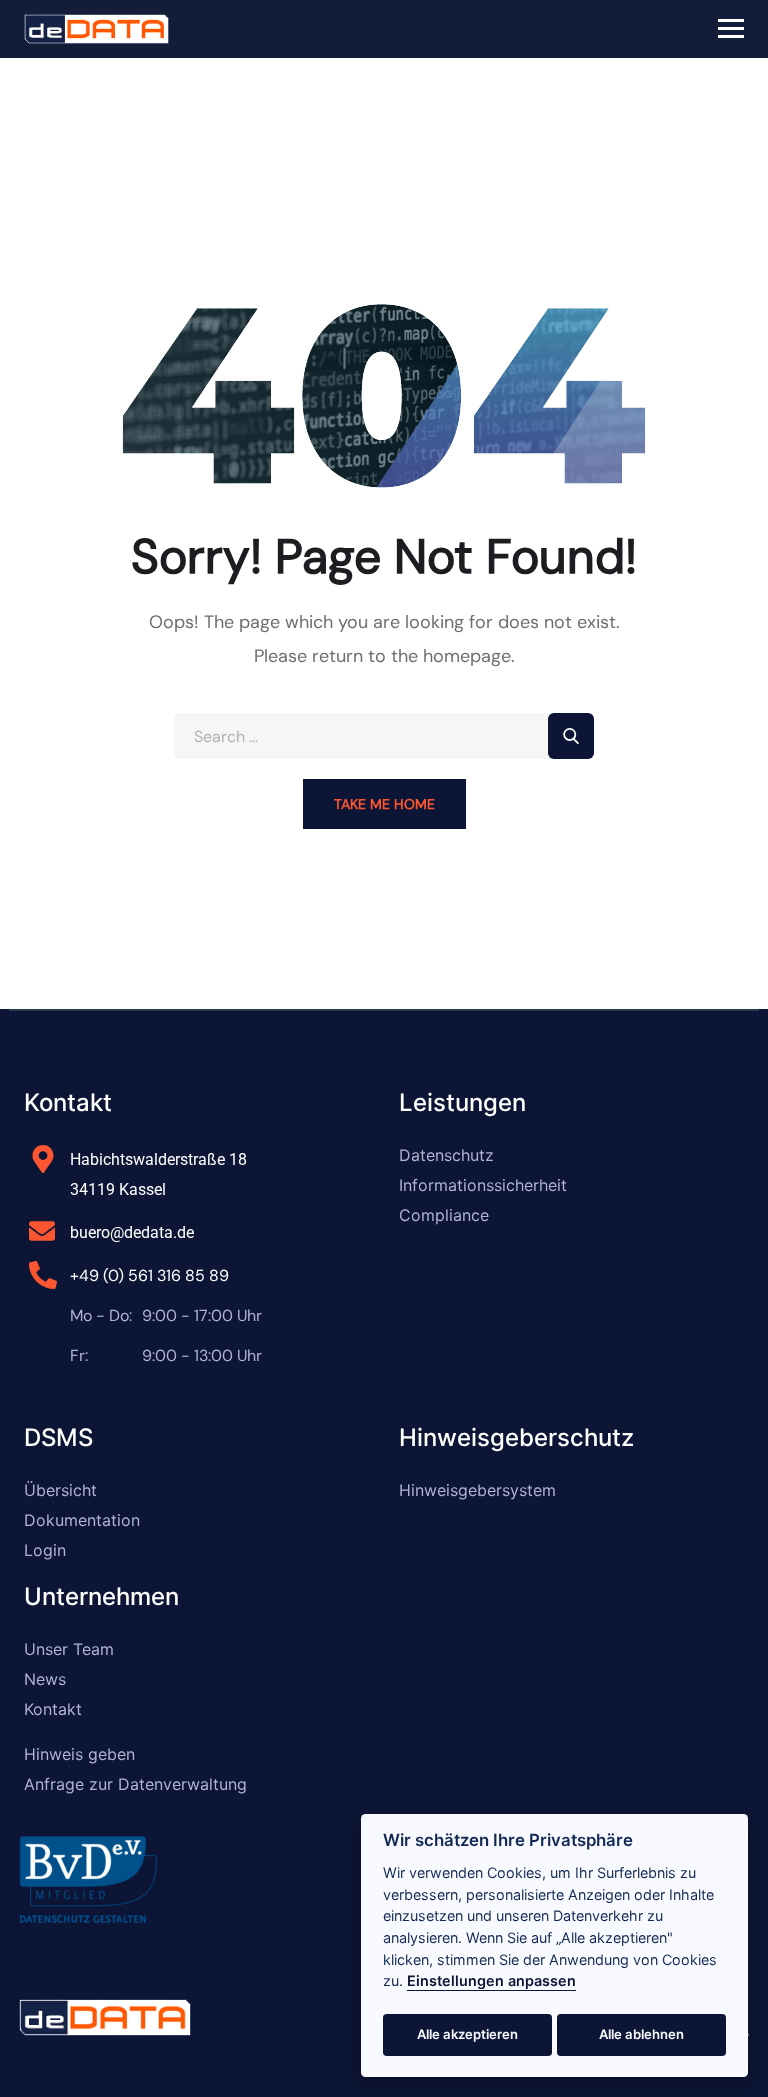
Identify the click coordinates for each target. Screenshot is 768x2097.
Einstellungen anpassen (491, 1980)
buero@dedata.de (132, 1232)
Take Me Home (384, 804)
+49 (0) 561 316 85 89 (149, 1275)
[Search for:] (384, 736)
